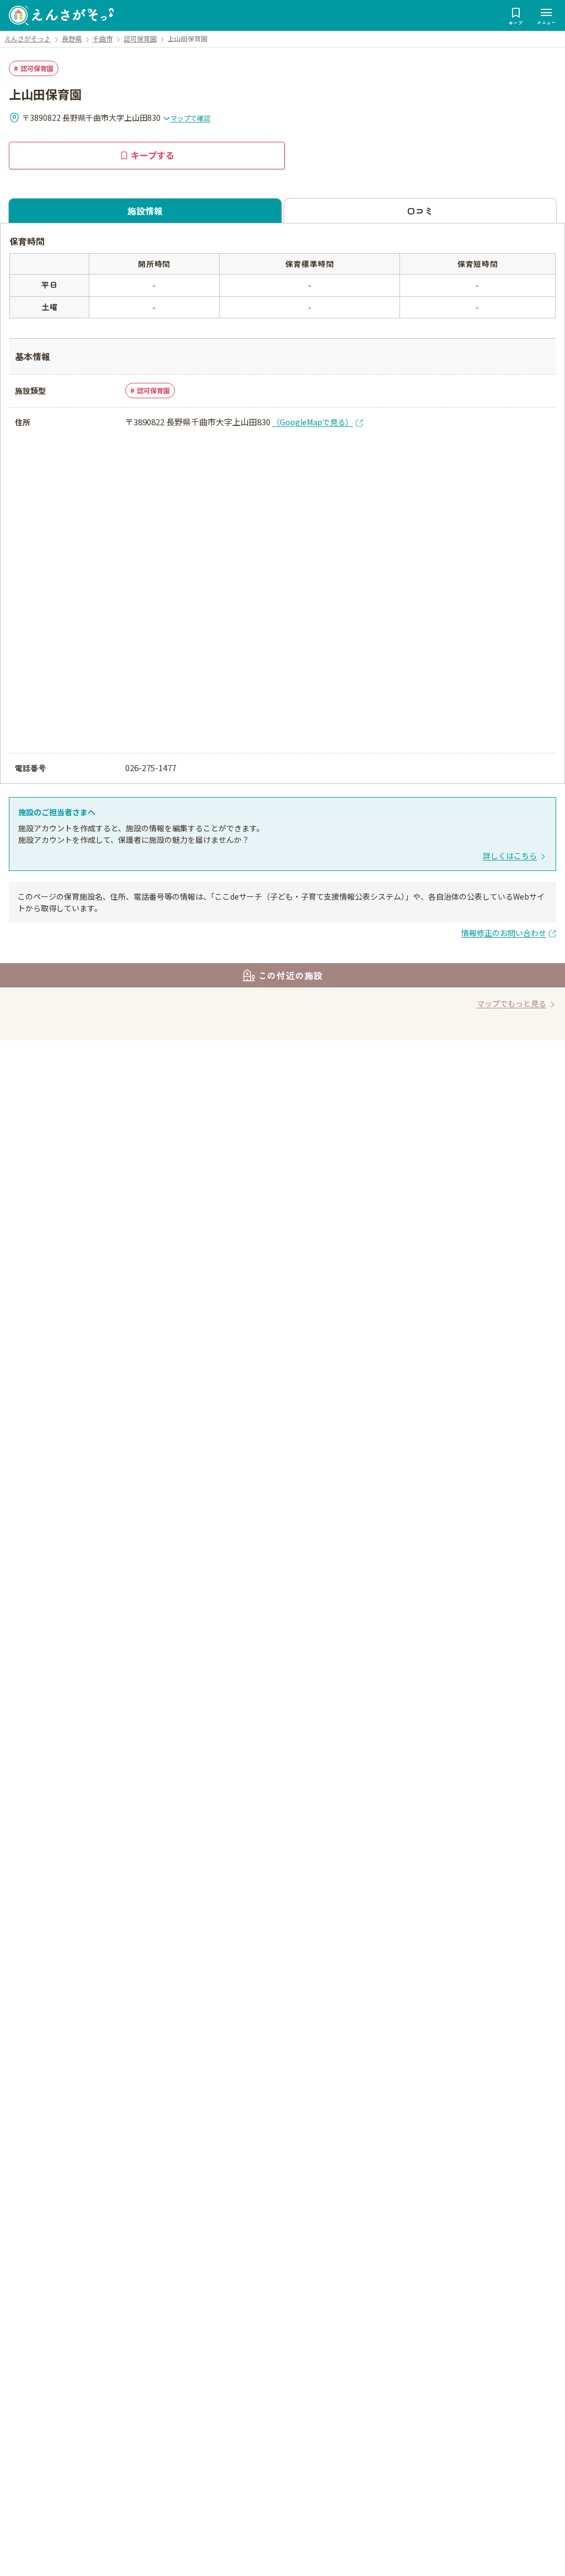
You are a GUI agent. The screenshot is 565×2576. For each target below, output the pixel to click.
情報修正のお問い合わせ (504, 933)
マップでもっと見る (511, 1003)
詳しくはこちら (510, 856)
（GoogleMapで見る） (313, 422)
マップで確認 (190, 118)
